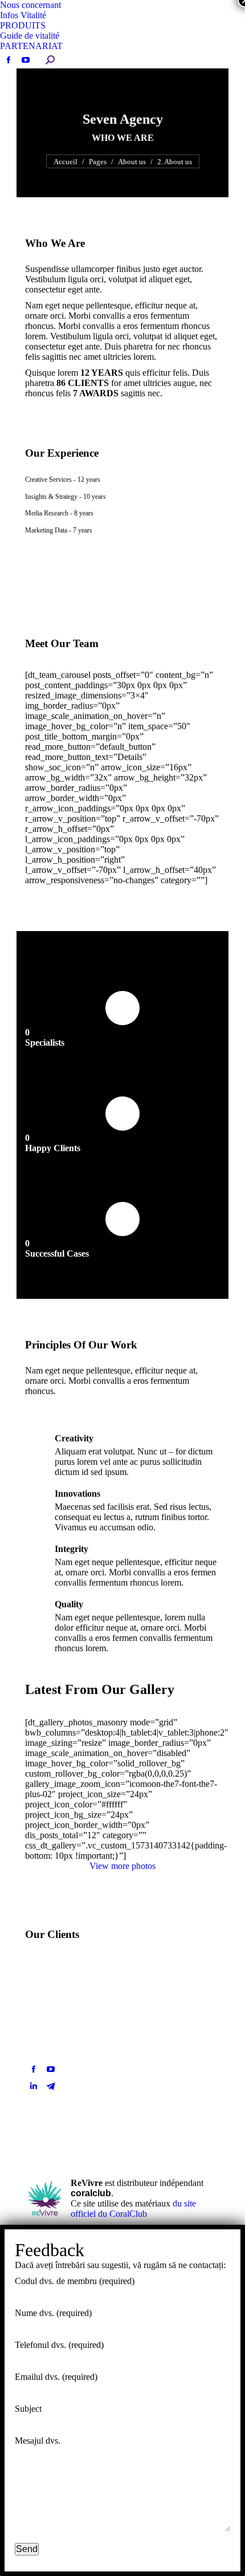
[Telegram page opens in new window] (51, 2086)
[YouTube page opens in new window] (51, 2069)
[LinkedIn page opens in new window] (34, 2086)
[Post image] (190, 2058)
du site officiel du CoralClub (133, 2209)
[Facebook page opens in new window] (34, 2069)
